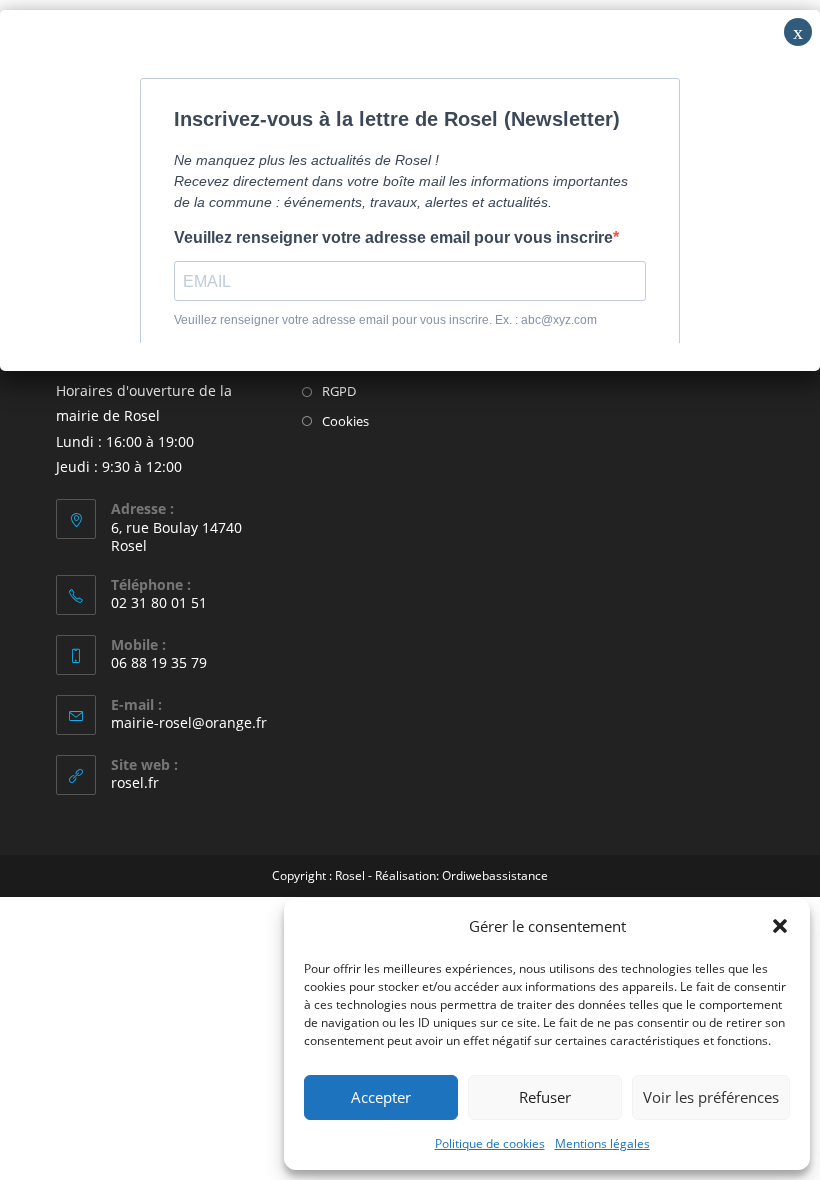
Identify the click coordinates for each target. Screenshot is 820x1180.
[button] (780, 926)
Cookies (345, 421)
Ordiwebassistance (495, 875)
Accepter (381, 1097)
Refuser (545, 1097)
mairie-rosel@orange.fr (189, 722)
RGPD (339, 391)
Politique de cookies (490, 1143)
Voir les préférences (711, 1097)
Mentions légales (602, 1143)
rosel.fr (135, 782)
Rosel (350, 875)
